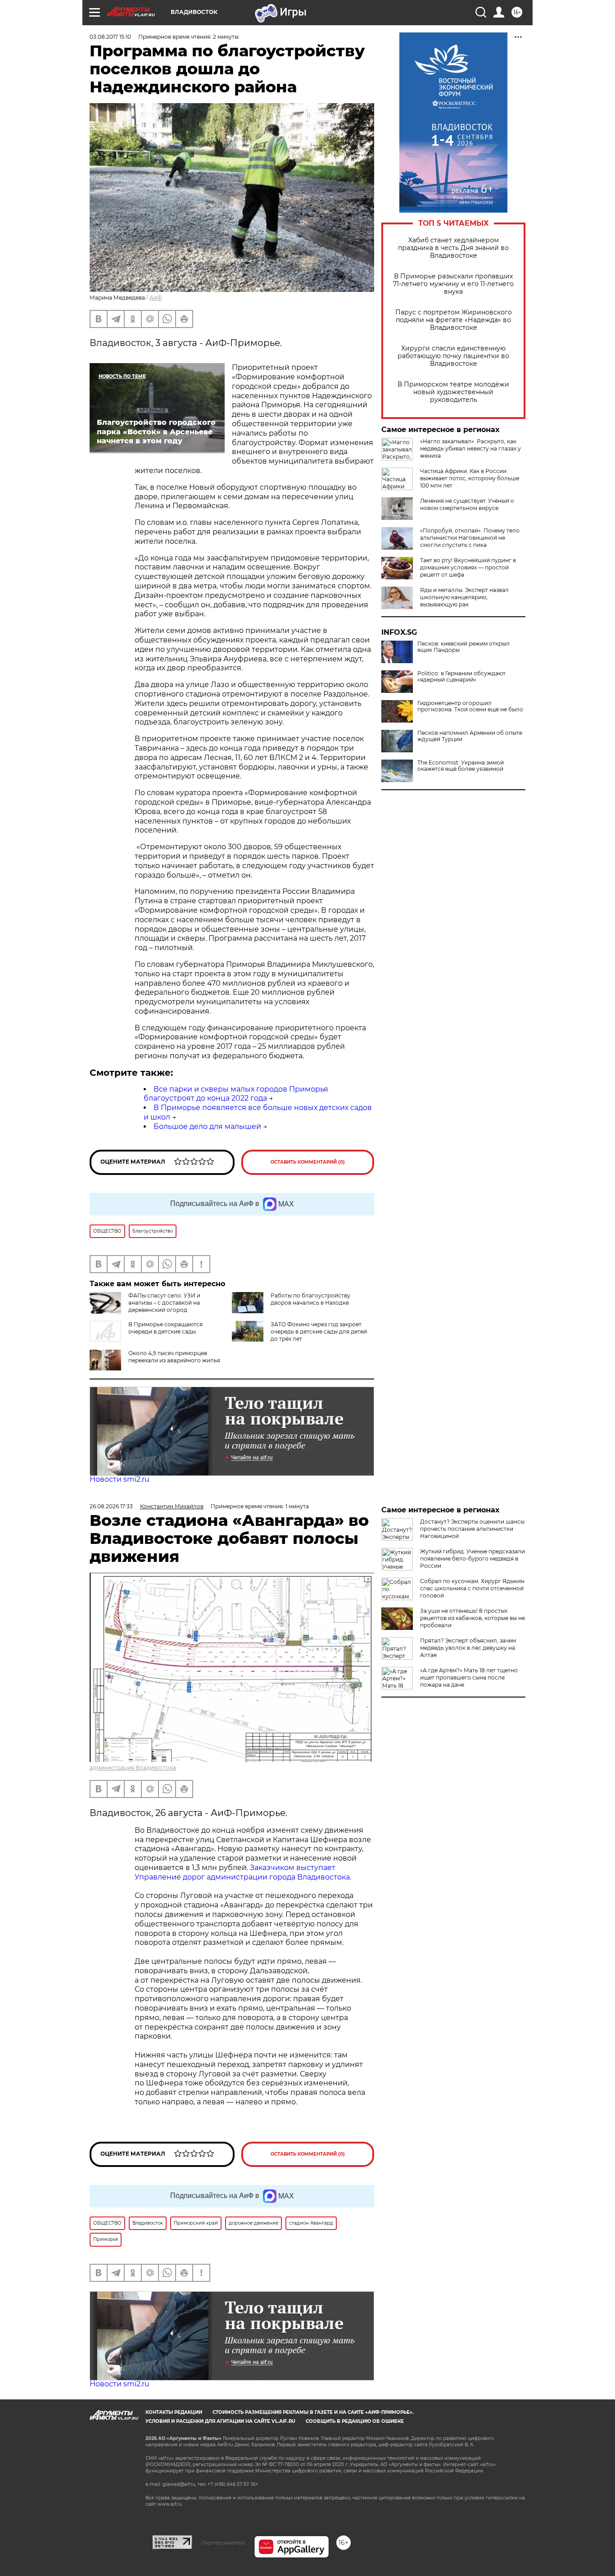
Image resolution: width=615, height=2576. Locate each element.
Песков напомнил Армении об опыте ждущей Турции (470, 736)
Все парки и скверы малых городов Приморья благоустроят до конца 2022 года (236, 1094)
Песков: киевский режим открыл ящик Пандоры (464, 647)
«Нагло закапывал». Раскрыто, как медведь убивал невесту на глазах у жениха (470, 448)
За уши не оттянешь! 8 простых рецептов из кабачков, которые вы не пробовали (473, 1618)
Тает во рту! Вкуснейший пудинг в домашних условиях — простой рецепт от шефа (468, 567)
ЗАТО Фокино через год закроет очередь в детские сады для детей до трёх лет (319, 1331)
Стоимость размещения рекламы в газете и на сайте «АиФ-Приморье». (313, 2412)
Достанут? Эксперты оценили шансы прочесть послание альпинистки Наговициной (472, 1529)
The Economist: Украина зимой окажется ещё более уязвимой (461, 766)
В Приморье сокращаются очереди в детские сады (165, 1328)
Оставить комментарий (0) (308, 1162)
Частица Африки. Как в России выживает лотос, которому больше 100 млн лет (470, 478)
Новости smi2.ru (120, 1479)
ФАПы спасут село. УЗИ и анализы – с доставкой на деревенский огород (164, 1303)
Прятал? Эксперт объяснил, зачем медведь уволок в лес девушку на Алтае (468, 1648)
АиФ (156, 298)
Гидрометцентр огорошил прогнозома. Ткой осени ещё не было (470, 706)
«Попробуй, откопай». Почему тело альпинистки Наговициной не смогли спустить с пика (470, 538)
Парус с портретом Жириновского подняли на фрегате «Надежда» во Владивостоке (454, 320)
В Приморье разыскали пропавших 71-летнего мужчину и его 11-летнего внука (453, 284)
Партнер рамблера (223, 2543)
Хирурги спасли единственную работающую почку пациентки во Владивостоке (453, 356)
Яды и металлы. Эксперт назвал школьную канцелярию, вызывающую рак (464, 597)
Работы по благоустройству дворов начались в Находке (310, 1299)
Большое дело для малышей (207, 1126)
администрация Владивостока (133, 1768)
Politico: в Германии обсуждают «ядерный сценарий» (461, 677)
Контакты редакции (174, 2412)
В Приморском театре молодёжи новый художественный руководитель (453, 392)
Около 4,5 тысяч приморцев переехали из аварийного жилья (174, 1357)
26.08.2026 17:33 (111, 1506)
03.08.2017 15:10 (110, 37)
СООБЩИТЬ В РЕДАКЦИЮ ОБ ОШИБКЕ (355, 2421)
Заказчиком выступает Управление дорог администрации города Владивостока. (243, 1872)
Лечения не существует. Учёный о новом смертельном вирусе (467, 504)
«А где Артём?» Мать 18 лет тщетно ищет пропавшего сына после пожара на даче (469, 1677)
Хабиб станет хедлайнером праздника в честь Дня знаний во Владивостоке (453, 248)
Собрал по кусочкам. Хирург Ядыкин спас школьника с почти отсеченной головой (472, 1588)
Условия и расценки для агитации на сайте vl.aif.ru (220, 2421)
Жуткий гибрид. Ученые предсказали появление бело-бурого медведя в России (473, 1559)
